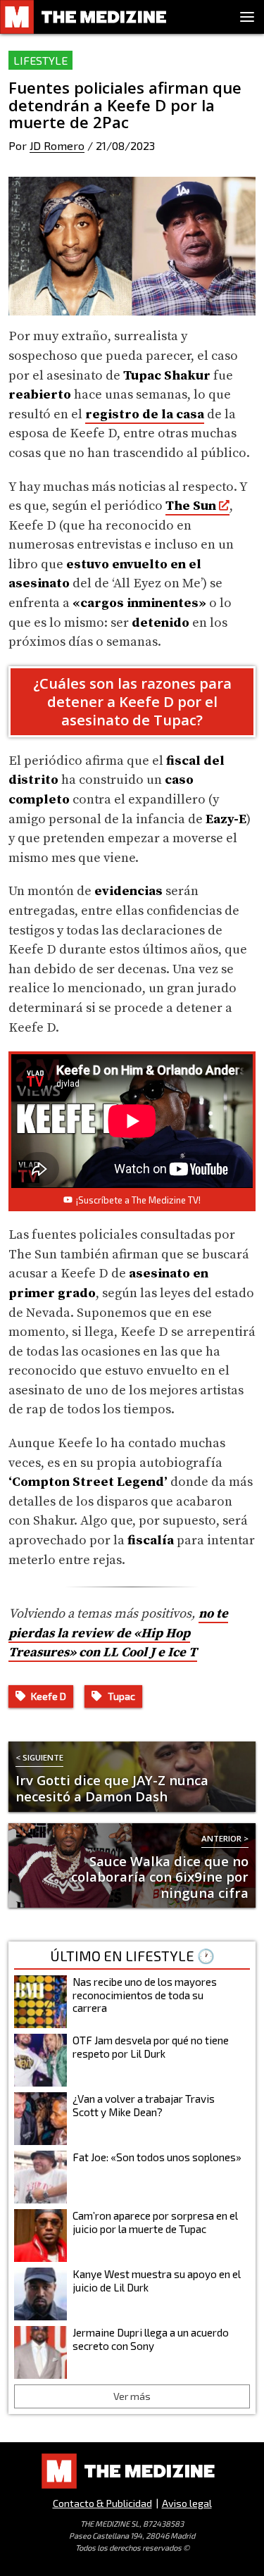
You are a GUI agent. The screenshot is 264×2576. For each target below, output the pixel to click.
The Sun (191, 506)
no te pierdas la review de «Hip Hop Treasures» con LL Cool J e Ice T (118, 1633)
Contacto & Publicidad (102, 2503)
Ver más (132, 2396)
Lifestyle (40, 60)
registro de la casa (145, 414)
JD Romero (57, 145)
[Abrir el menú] (247, 17)
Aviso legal (187, 2503)
